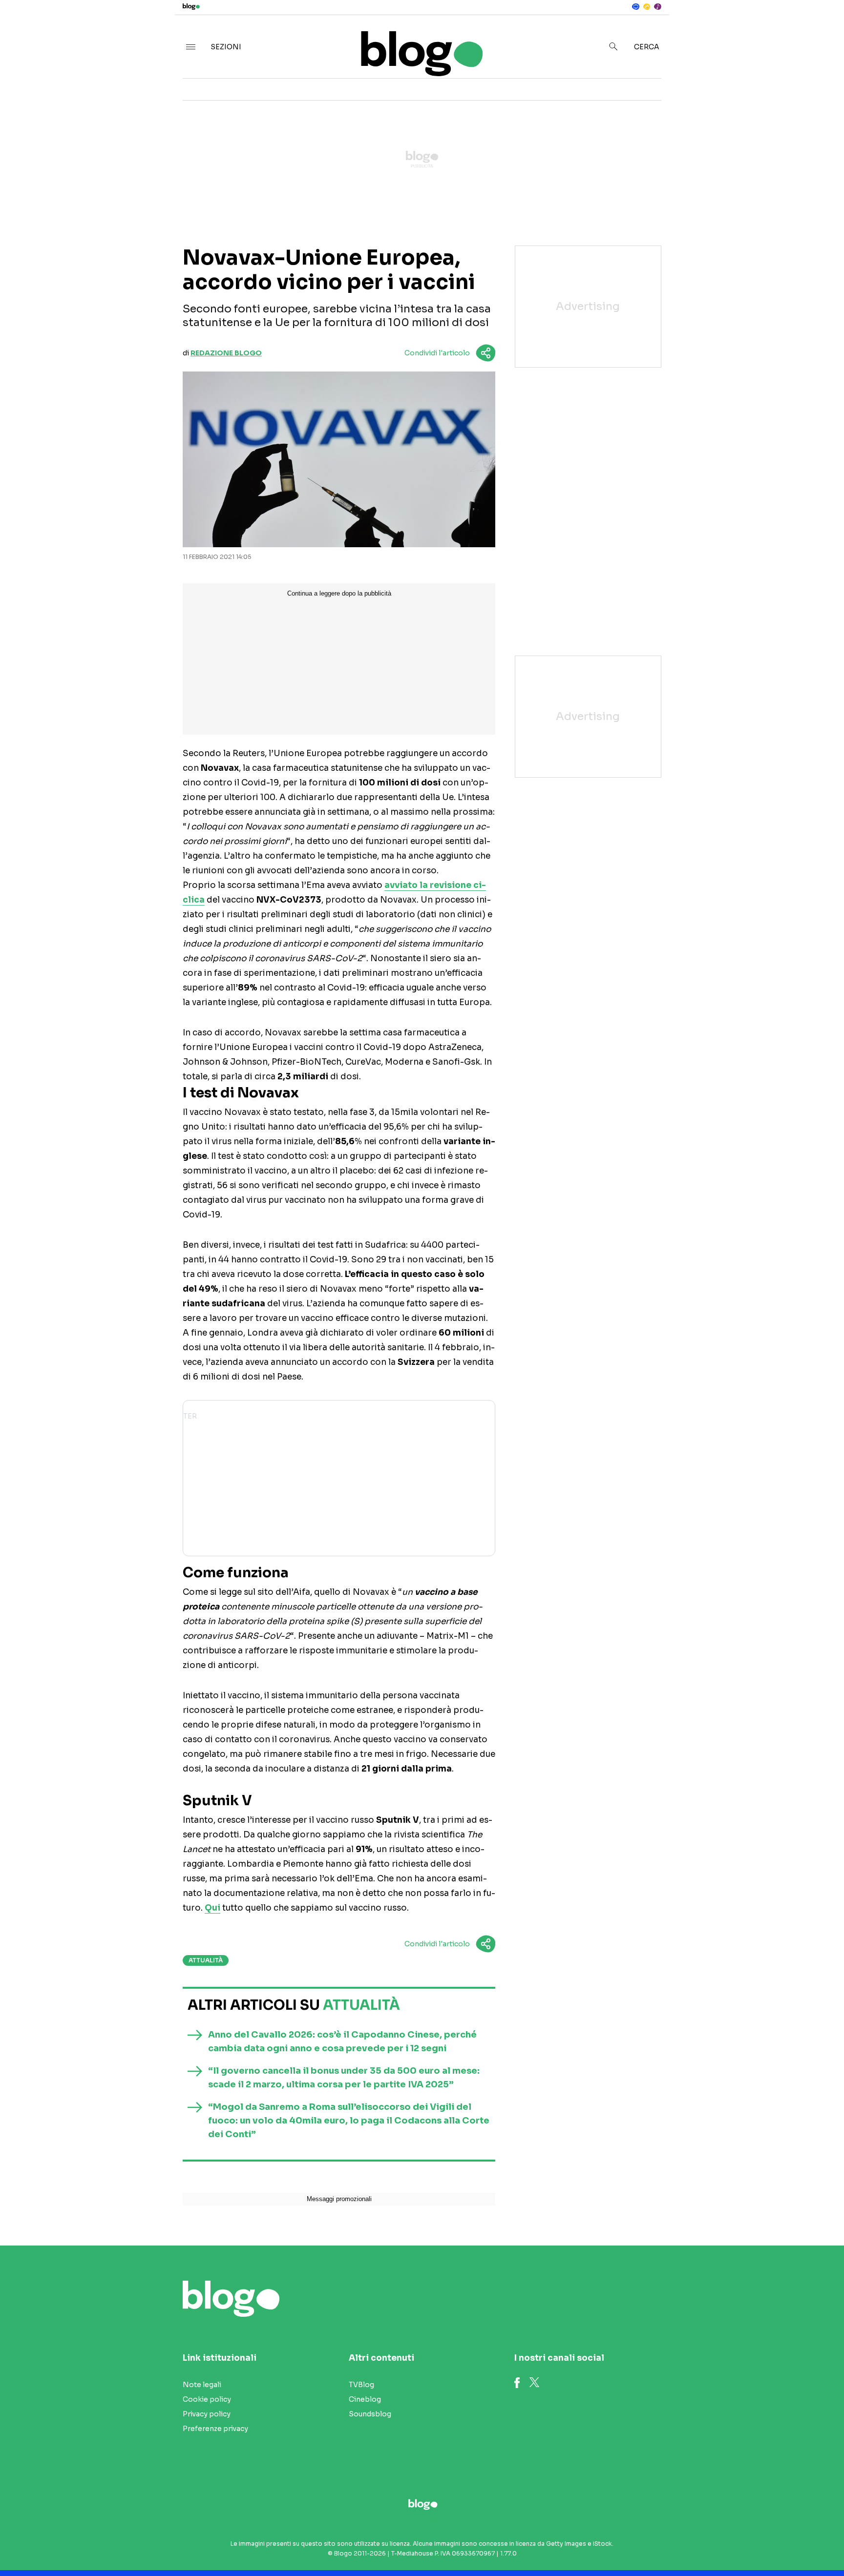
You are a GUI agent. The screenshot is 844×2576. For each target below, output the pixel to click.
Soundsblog (370, 2414)
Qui (212, 1908)
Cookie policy (207, 2399)
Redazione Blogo (226, 353)
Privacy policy (207, 2414)
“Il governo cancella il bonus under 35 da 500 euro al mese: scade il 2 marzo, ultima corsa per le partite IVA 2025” (344, 2078)
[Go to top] (728, 2544)
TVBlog (361, 2385)
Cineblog (365, 2399)
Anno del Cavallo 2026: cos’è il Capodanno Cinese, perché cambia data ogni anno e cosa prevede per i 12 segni (342, 2041)
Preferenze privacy (215, 2429)
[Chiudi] (821, 28)
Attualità (206, 1960)
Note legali (202, 2385)
